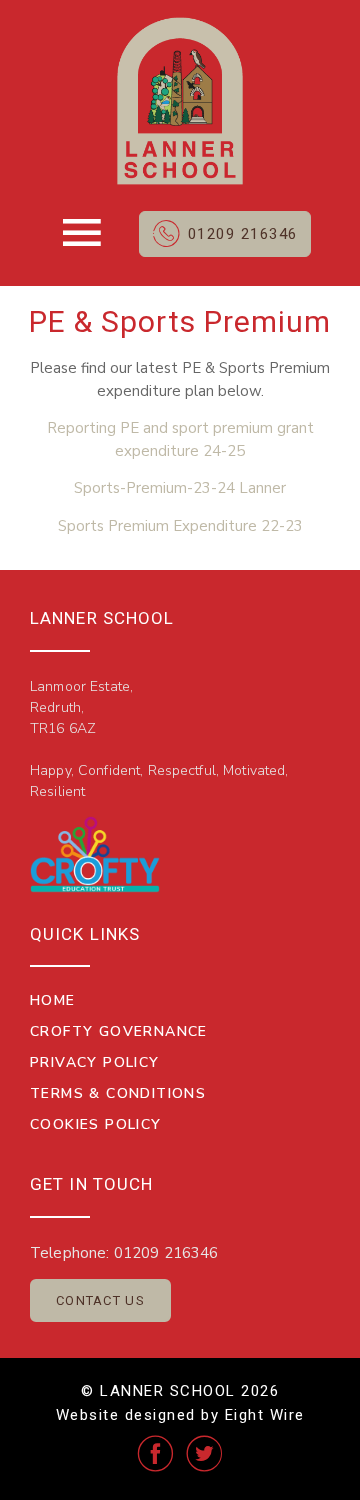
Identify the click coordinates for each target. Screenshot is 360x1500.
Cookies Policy (96, 1124)
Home (53, 1000)
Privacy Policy (95, 1062)
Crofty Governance (119, 1031)
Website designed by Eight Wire (180, 1415)
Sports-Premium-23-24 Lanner (180, 488)
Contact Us (100, 1300)
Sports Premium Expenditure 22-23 (180, 526)
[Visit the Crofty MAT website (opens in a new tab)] (95, 854)
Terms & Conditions (118, 1093)
